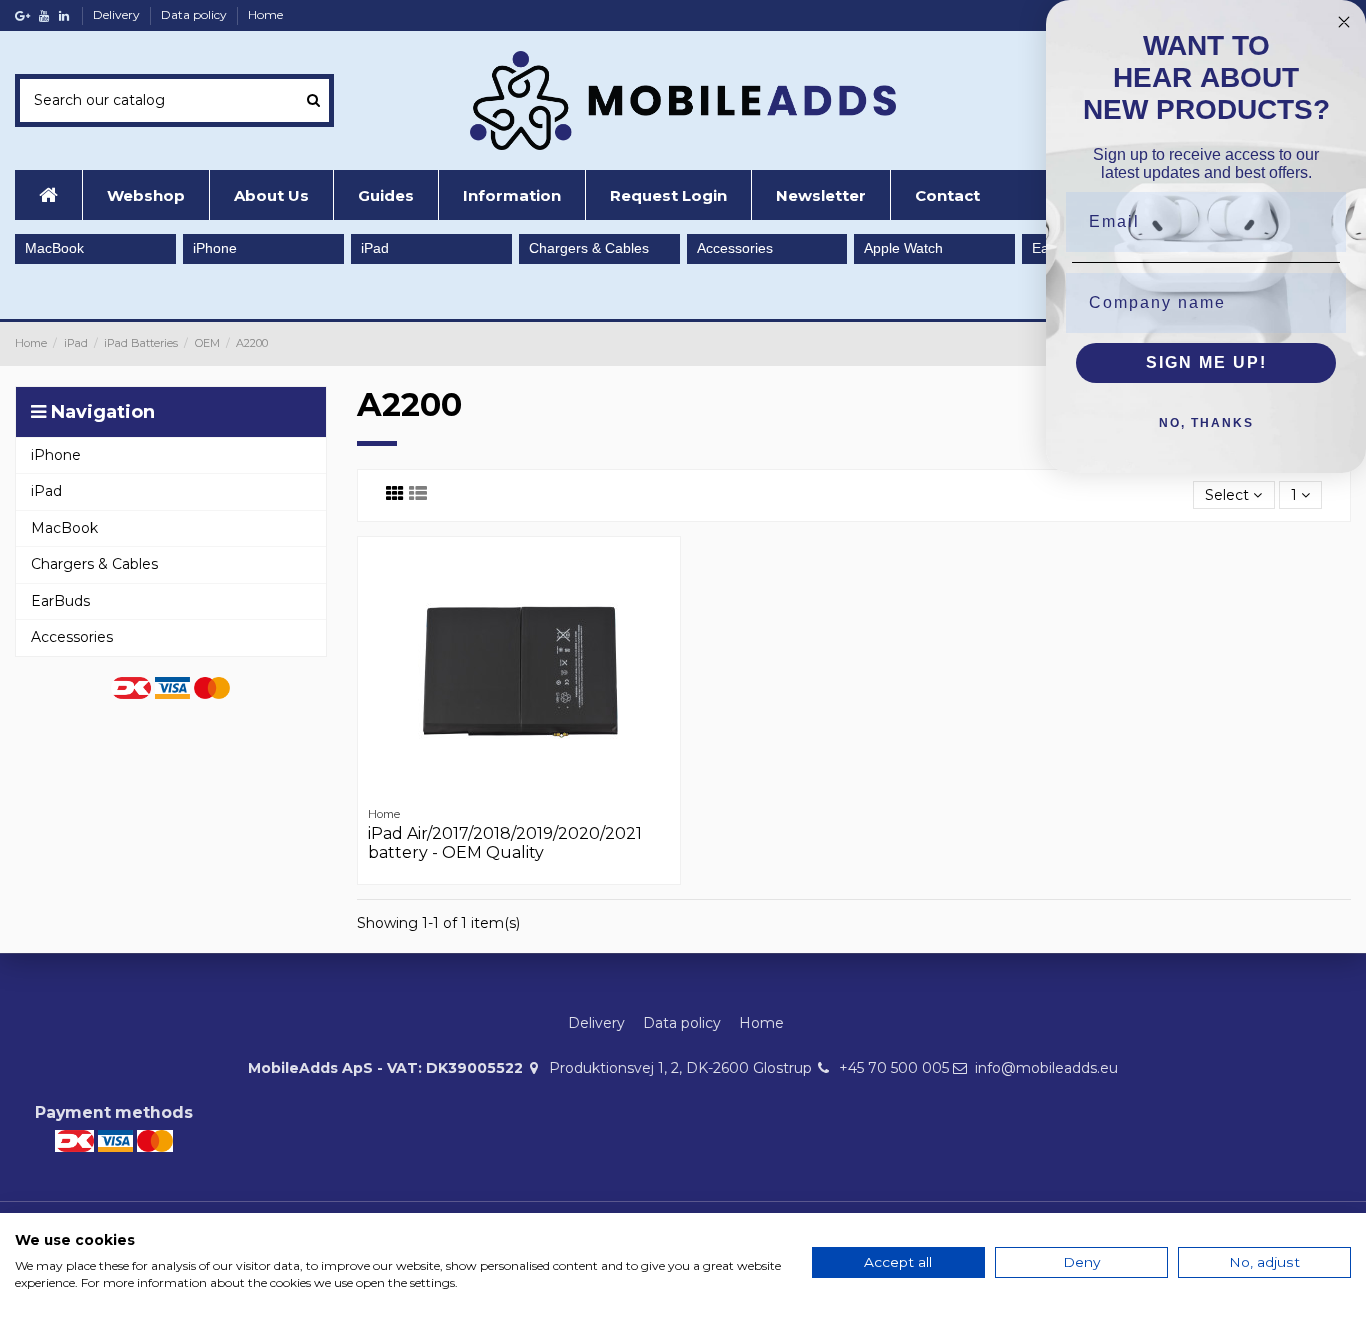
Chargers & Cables (589, 248)
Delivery (118, 14)
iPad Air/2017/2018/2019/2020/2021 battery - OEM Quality (505, 843)
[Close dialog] (1344, 22)
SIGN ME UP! (1206, 362)
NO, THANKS (1206, 423)
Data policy (195, 14)
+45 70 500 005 (894, 1068)
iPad (375, 248)
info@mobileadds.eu (1046, 1068)
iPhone (215, 248)
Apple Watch (903, 248)
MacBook (54, 248)
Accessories (735, 248)
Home (265, 14)
